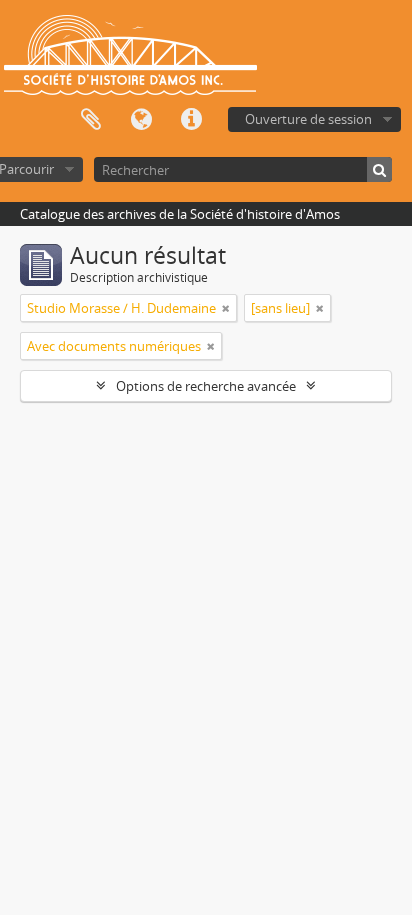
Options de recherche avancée (206, 386)
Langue (141, 120)
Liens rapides (191, 120)
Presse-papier (91, 120)
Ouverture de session (308, 119)
